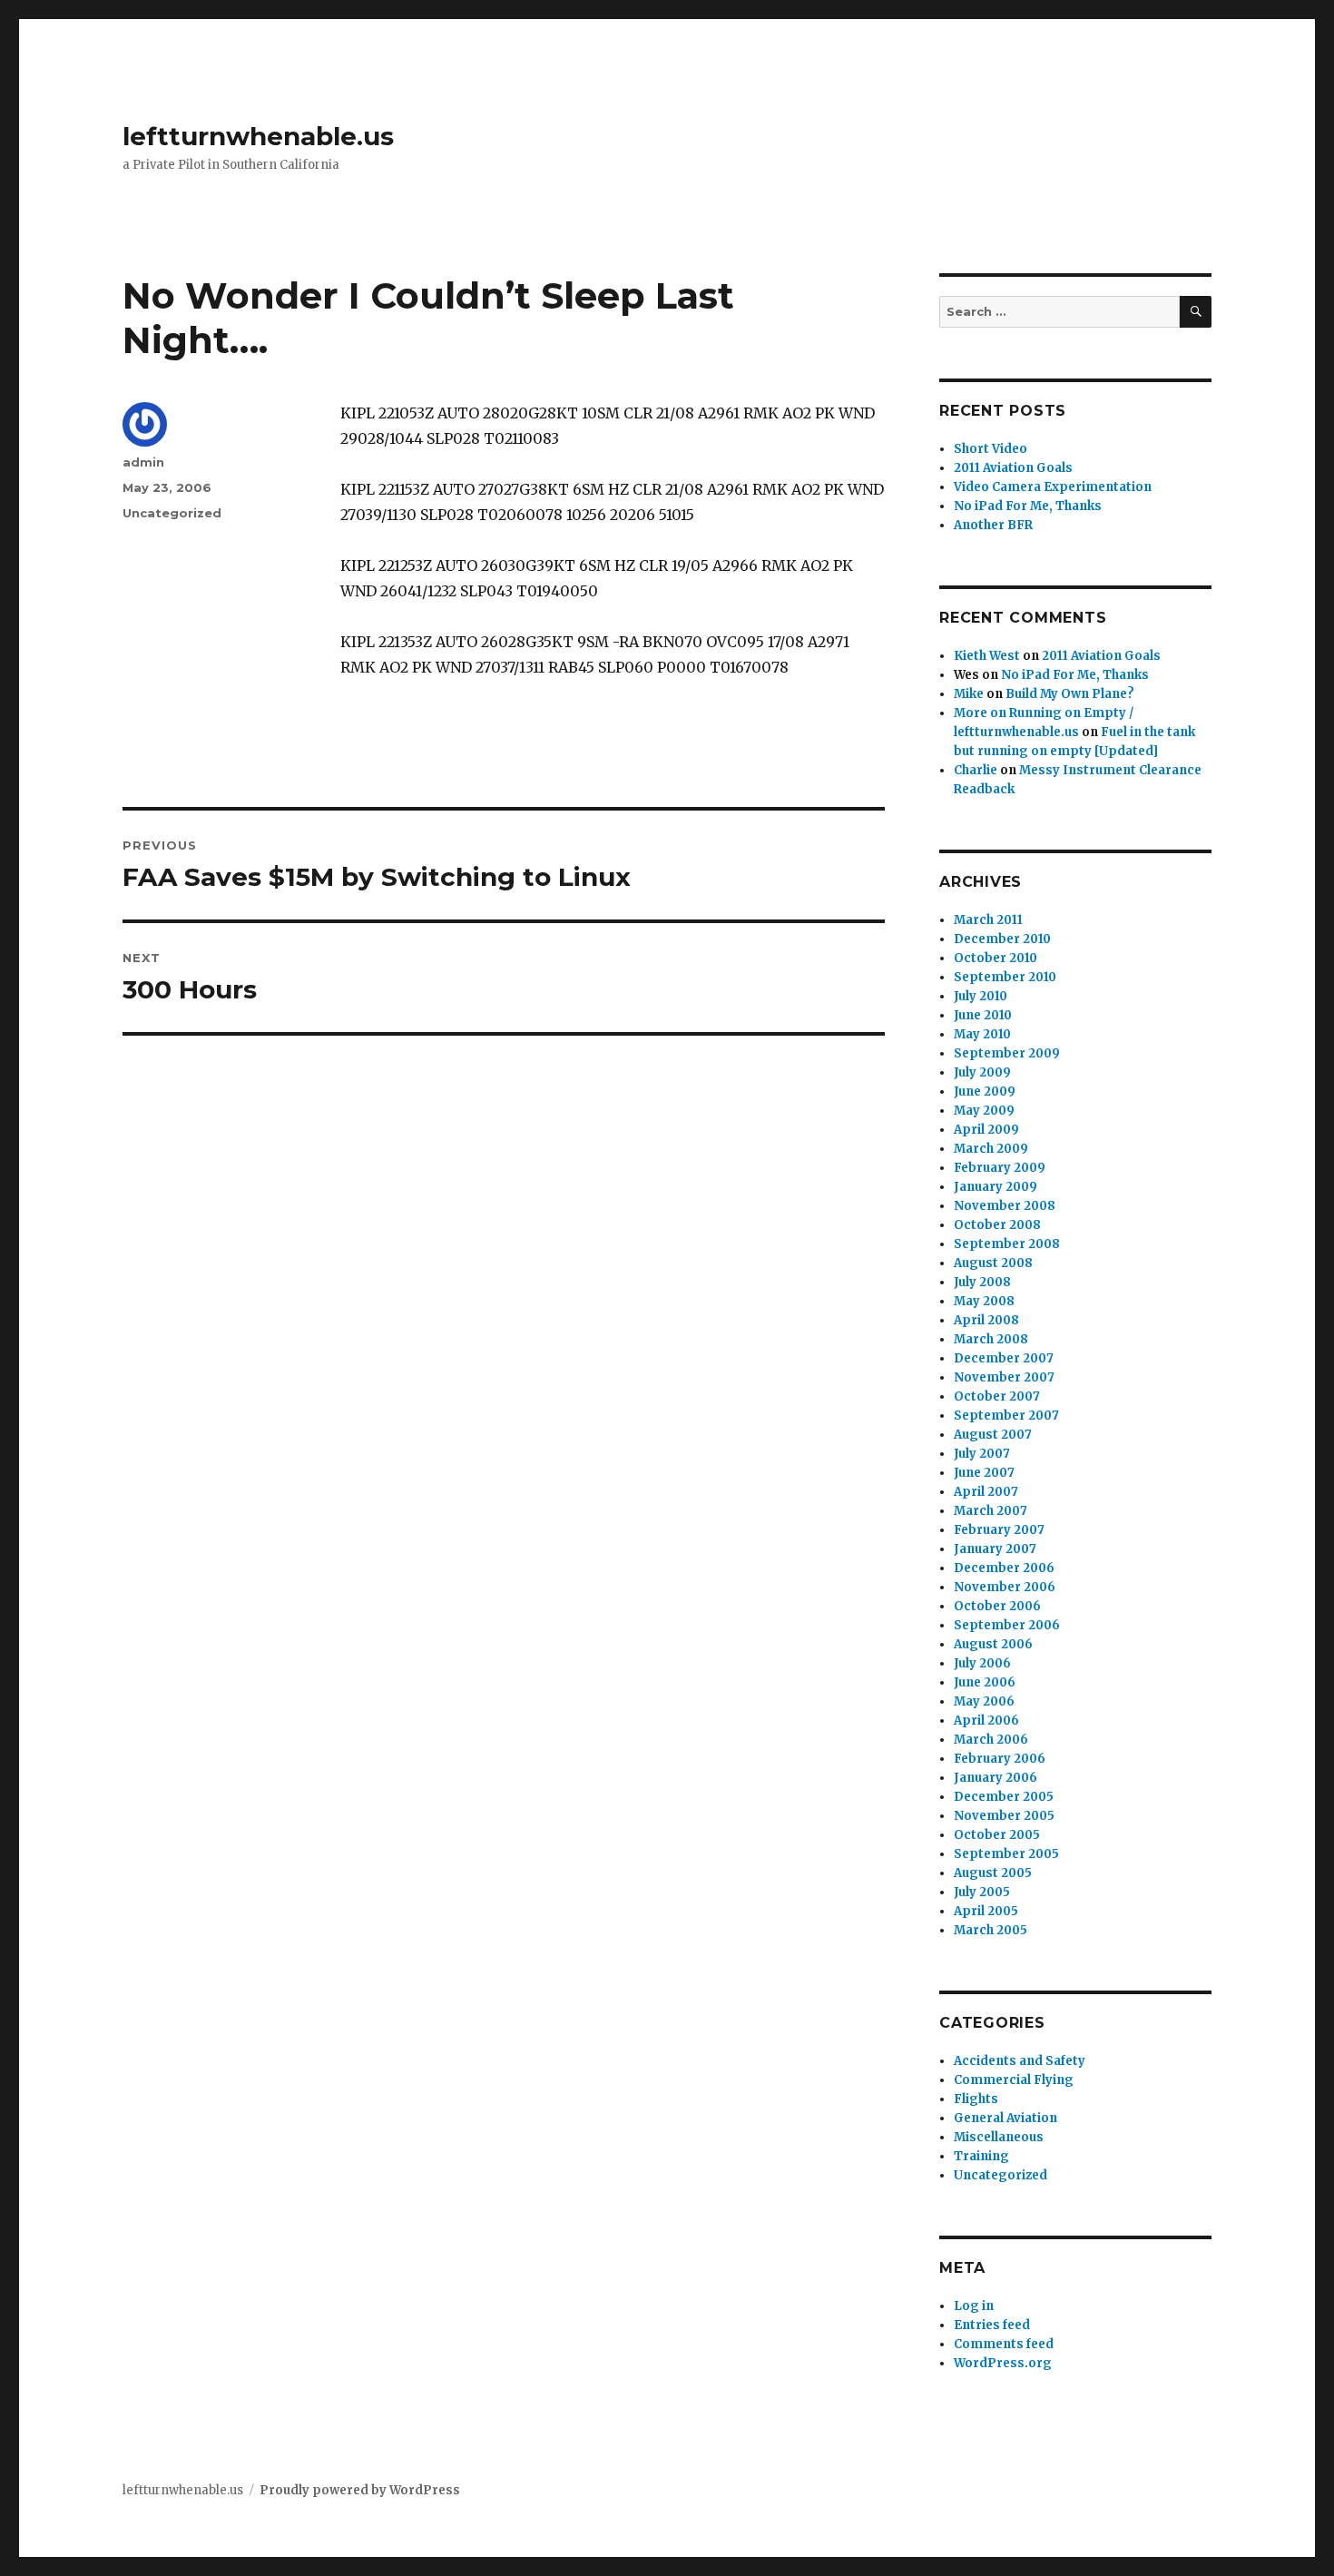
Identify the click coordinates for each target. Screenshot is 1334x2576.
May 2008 (984, 1301)
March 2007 (991, 1511)
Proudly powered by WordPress (360, 2490)
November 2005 (1004, 1816)
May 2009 (984, 1111)
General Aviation (1005, 2118)
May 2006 (984, 1701)
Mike (969, 694)
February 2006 (1000, 1759)
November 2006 (1005, 1587)
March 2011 (988, 920)
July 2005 (982, 1892)
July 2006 (982, 1663)
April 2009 (986, 1130)
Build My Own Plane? (1070, 694)
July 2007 (982, 1454)
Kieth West (987, 656)
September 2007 (1006, 1416)
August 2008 (993, 1263)
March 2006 (991, 1740)
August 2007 (993, 1435)
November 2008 (1005, 1206)
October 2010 (996, 958)
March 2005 (991, 1930)
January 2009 (996, 1187)
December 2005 (1004, 1797)
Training (981, 2156)
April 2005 (986, 1911)
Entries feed (992, 2325)
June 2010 (983, 1015)
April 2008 (986, 1320)
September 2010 (1005, 977)
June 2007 (984, 1473)
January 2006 (996, 1778)
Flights (976, 2099)
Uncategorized (172, 513)
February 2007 (999, 1530)
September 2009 (1007, 1053)
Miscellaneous (999, 2137)
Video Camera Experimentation (1053, 487)
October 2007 (997, 1396)
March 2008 (991, 1339)
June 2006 (985, 1682)
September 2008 (1007, 1244)
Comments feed (1004, 2344)
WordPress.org (1003, 2363)
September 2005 (1006, 1854)
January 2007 (995, 1549)
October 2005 (997, 1835)
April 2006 (986, 1721)
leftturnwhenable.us (258, 136)
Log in (974, 2306)
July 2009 (982, 1072)
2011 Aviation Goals (1013, 468)
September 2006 (1007, 1625)
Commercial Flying (1014, 2080)
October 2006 (997, 1606)
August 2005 (993, 1873)
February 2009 (1000, 1168)
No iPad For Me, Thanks (1028, 506)
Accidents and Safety (1020, 2061)
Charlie (976, 770)
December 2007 (1004, 1358)
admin (143, 462)
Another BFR (993, 525)
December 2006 (1004, 1568)
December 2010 (1002, 939)
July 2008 (982, 1282)
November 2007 (1004, 1377)
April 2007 (986, 1492)
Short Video (991, 449)
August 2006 (993, 1644)
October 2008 (997, 1225)
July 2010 (981, 996)
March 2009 (991, 1149)
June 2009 (985, 1091)
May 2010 (982, 1034)
